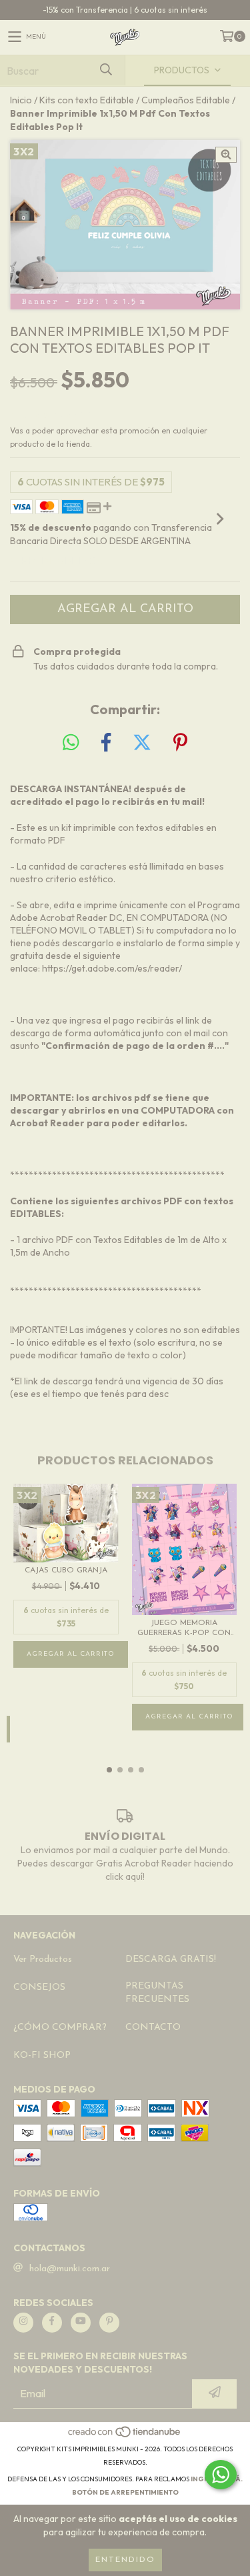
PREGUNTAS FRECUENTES (157, 1993)
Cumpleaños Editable (186, 100)
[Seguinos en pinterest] (109, 2323)
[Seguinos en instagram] (23, 2323)
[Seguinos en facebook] (52, 2323)
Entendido (125, 2560)
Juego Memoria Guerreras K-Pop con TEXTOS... (184, 1629)
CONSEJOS (39, 1988)
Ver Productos (43, 1960)
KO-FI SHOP (42, 2056)
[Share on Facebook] (106, 743)
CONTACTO (153, 2028)
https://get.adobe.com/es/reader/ (112, 968)
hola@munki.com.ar (70, 2269)
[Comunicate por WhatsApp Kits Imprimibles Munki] (221, 2475)
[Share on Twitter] (142, 743)
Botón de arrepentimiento (125, 2492)
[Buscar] (105, 70)
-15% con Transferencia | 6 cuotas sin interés (125, 10)
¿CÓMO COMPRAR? (60, 2028)
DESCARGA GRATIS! (171, 1960)
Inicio (21, 100)
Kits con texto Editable (87, 100)
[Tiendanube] (125, 2436)
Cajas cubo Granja (66, 1570)
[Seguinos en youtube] (81, 2323)
